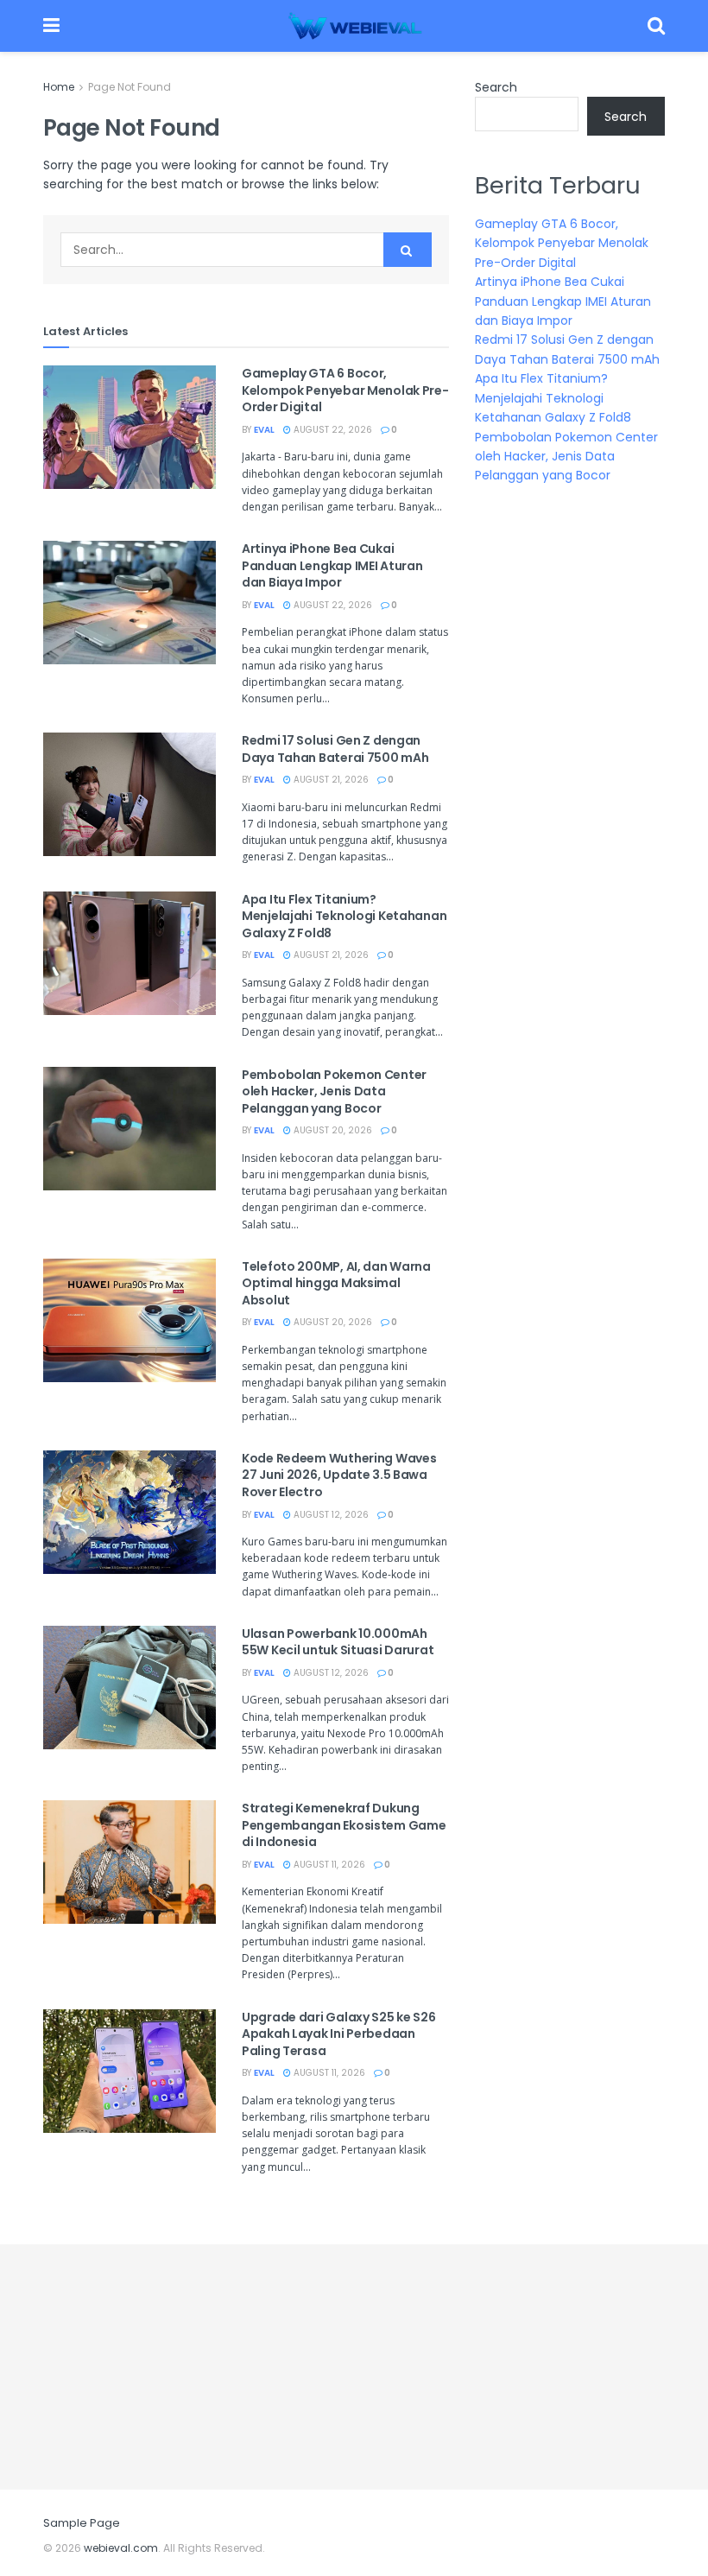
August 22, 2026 (332, 430)
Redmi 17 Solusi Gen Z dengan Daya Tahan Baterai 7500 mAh (335, 749)
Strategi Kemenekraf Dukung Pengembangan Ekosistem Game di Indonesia (344, 1825)
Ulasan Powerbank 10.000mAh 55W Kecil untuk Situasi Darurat (338, 1642)
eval (264, 430)
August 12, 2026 (330, 1515)
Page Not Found (130, 87)
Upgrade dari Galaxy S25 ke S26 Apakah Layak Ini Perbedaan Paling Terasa (339, 2034)
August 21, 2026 (330, 780)
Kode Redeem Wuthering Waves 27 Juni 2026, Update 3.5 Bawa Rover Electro (339, 1475)
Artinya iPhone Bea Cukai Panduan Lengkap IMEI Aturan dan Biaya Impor (332, 565)
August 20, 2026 (332, 1130)
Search (496, 87)
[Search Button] (408, 250)
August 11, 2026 (328, 1865)
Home (59, 87)
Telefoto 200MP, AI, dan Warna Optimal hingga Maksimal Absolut (336, 1283)
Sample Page (82, 2523)
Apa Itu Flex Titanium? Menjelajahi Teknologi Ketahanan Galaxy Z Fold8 (344, 916)
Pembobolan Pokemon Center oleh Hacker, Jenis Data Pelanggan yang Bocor (334, 1091)
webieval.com (121, 2548)
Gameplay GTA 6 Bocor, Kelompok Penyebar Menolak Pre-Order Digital (345, 390)
